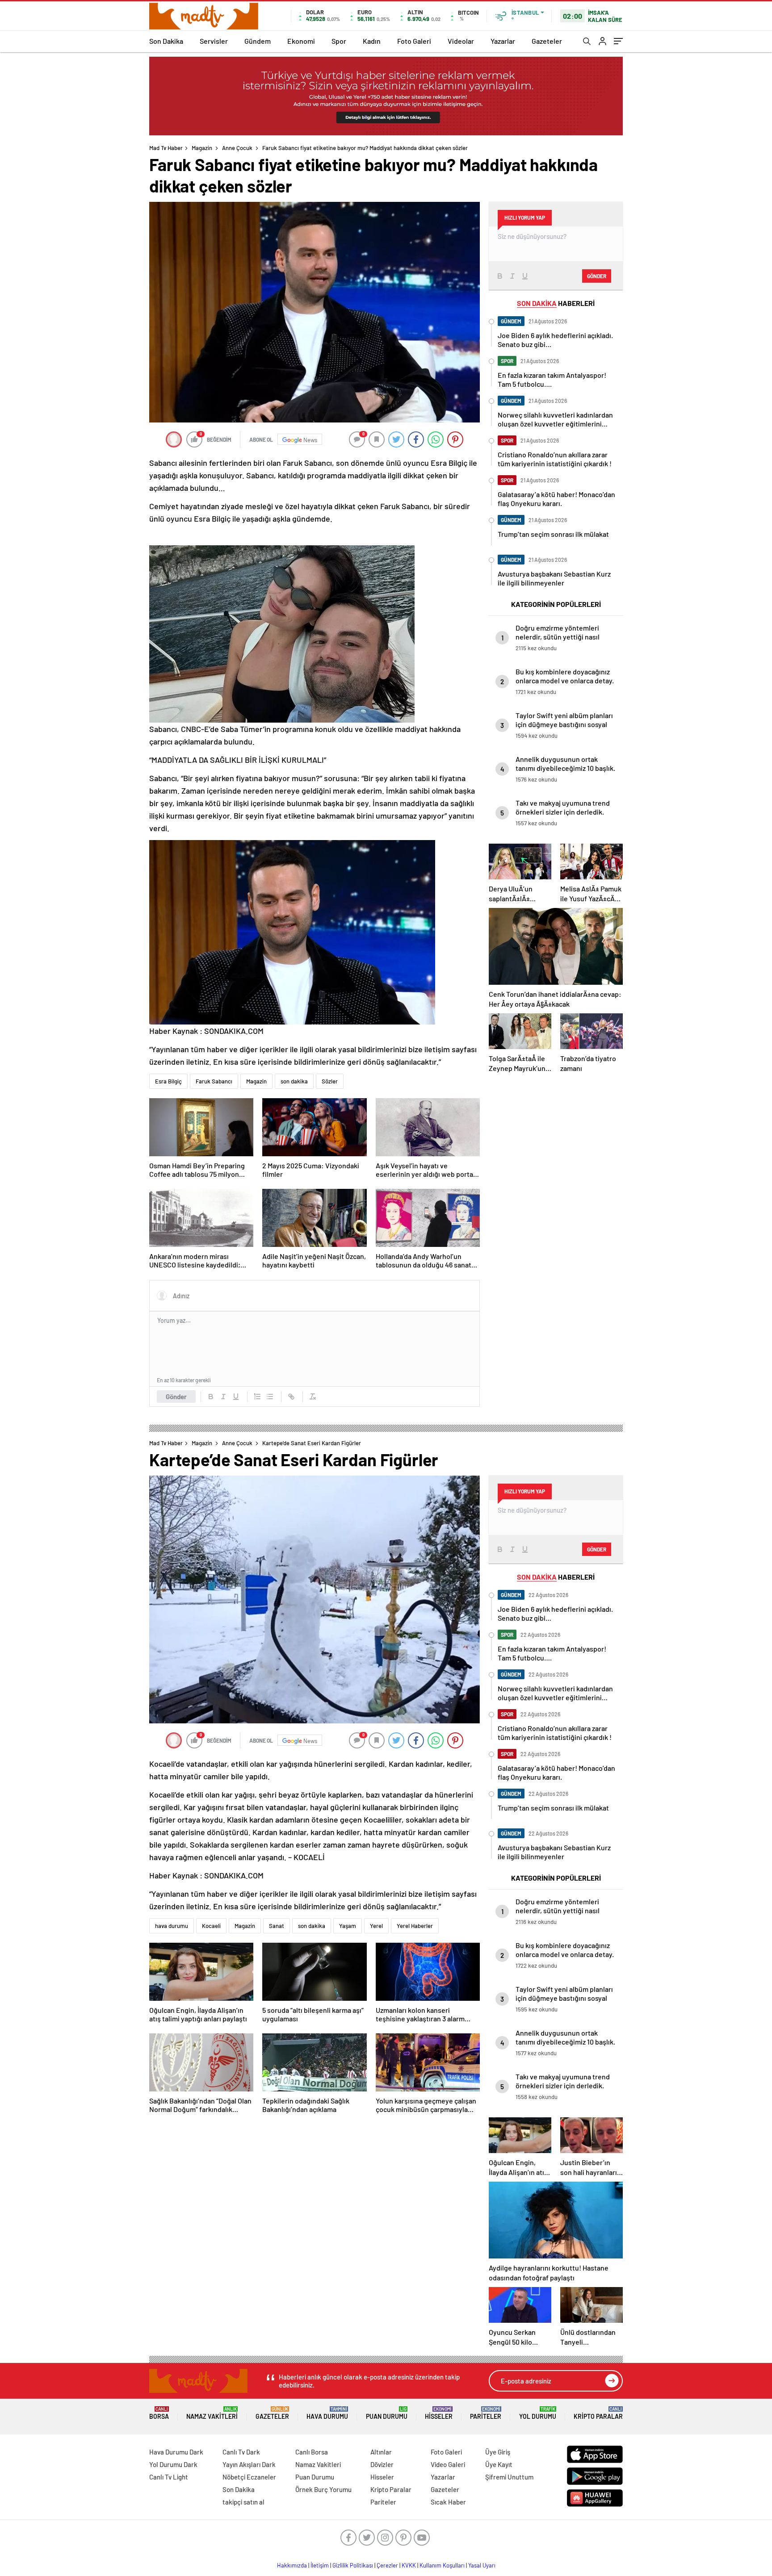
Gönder (176, 1397)
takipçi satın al (243, 2502)
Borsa (159, 2413)
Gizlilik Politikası (353, 2565)
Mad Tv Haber (166, 148)
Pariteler (486, 2413)
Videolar (461, 41)
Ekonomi (301, 41)
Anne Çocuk (237, 148)
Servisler (214, 41)
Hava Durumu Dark (176, 2452)
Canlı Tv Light (169, 2477)
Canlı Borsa (312, 2452)
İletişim (320, 2565)
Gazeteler (547, 41)
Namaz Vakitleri (212, 2413)
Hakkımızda (292, 2565)
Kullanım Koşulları (442, 2565)
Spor (339, 41)
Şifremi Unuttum (509, 2477)
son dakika (294, 1081)
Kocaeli (211, 1926)
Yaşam (348, 1926)
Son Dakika (166, 41)
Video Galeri (448, 2464)
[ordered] (257, 1397)
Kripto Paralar (598, 2413)
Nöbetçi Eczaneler (249, 2477)
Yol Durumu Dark (173, 2464)
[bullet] (270, 1397)
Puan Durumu (387, 2413)
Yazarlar (503, 41)
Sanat (277, 1926)
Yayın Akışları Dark (249, 2464)
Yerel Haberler (415, 1926)
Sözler (330, 1081)
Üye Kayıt (499, 2464)
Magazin (202, 148)
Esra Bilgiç (168, 1081)
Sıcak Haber (448, 2502)
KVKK (409, 2565)
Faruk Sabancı (214, 1081)
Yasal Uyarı (482, 2565)
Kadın (372, 41)
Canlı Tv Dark (241, 2452)
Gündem (258, 41)
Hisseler (439, 2413)
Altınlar (381, 2452)
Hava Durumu (327, 2413)
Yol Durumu (538, 2413)
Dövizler (382, 2464)
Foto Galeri (414, 41)
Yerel (376, 1926)
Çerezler (387, 2565)
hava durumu (172, 1926)
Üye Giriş (498, 2452)
